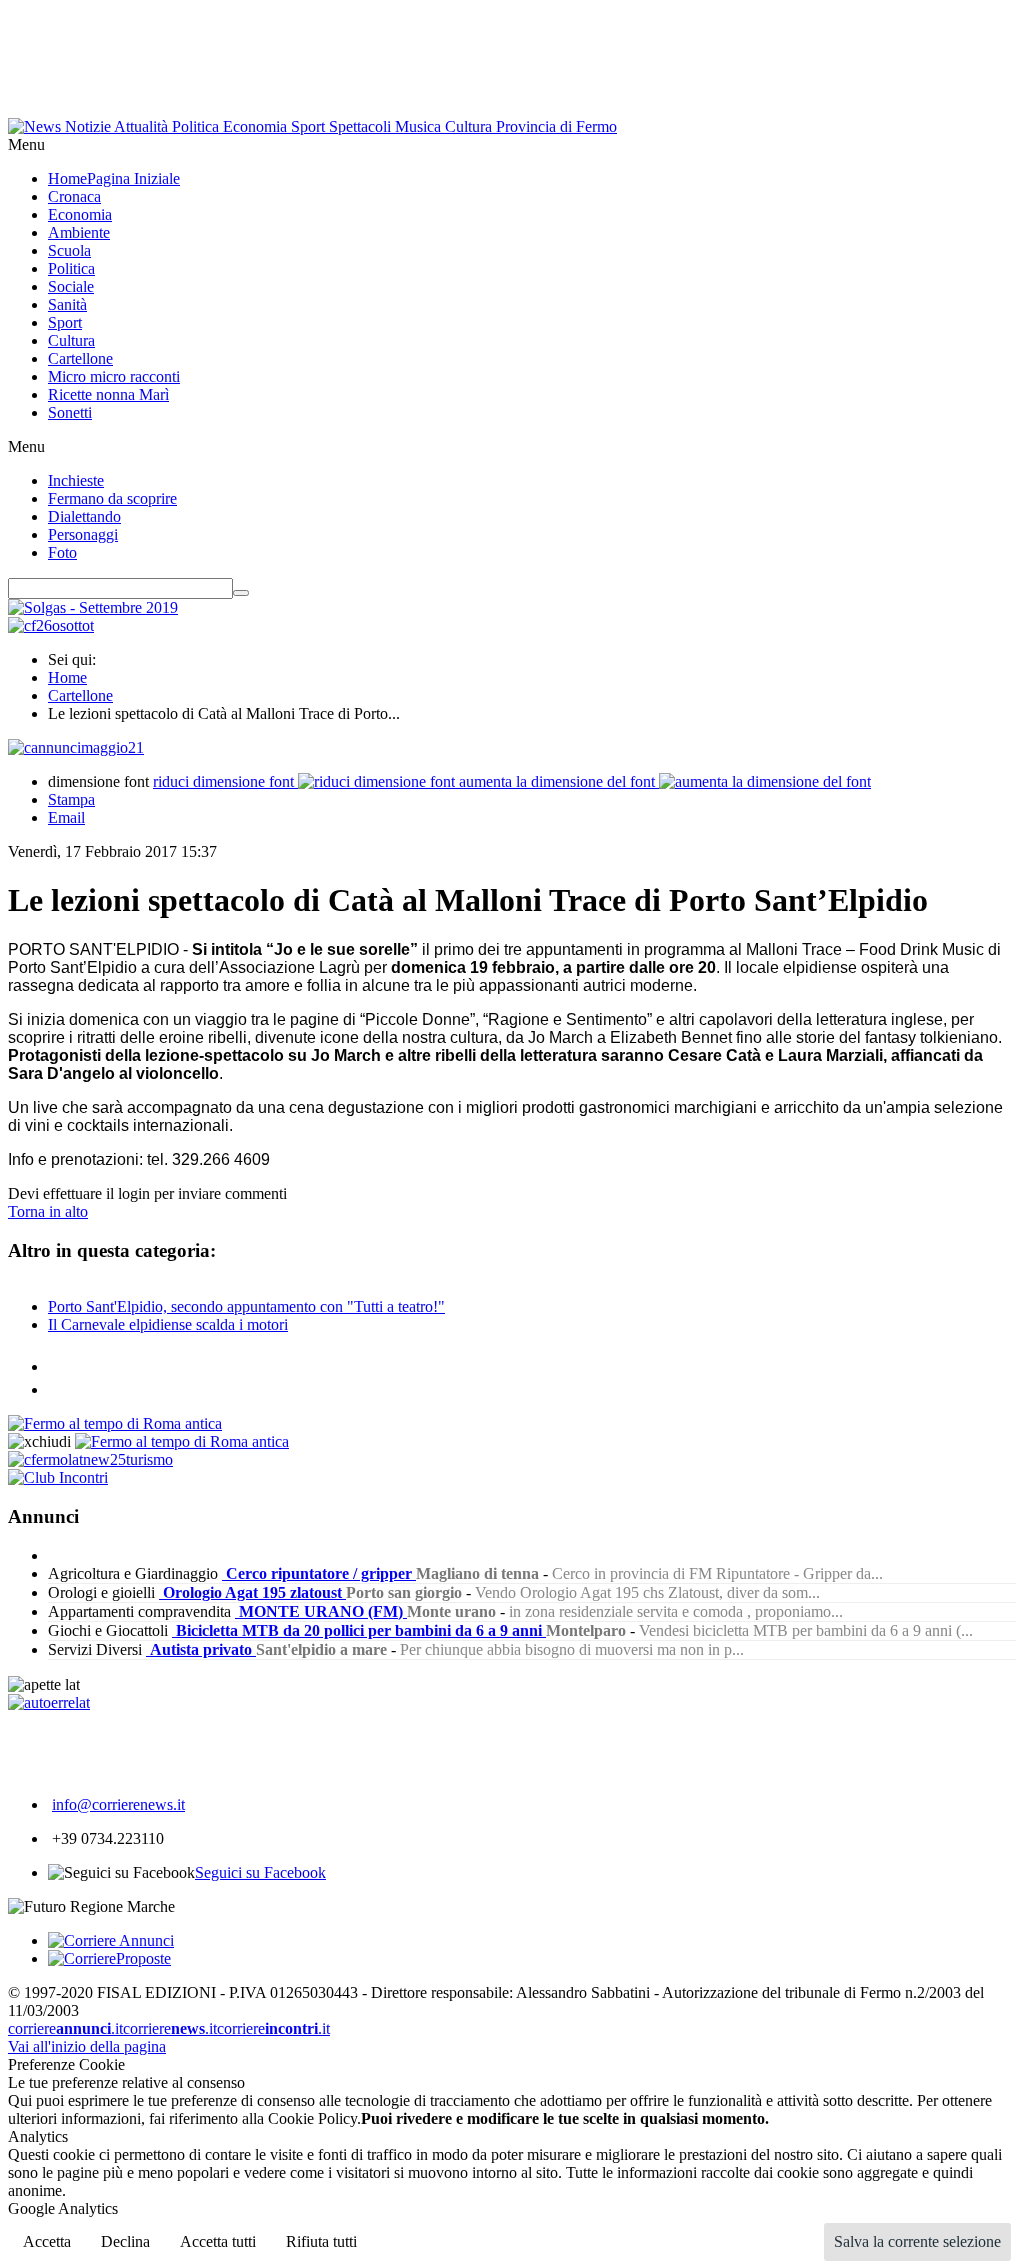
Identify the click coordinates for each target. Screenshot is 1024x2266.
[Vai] (241, 593)
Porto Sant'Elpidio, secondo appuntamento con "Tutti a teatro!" (246, 1306)
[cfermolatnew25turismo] (90, 1459)
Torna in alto (48, 1211)
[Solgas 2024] (93, 607)
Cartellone (80, 695)
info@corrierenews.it (118, 1804)
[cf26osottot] (51, 625)
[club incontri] (58, 1477)
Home (67, 677)
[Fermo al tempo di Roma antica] (115, 1423)
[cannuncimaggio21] (76, 747)
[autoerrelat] (49, 1702)
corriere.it (65, 2028)
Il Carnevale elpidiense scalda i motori (168, 1324)
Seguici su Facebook (260, 1872)
